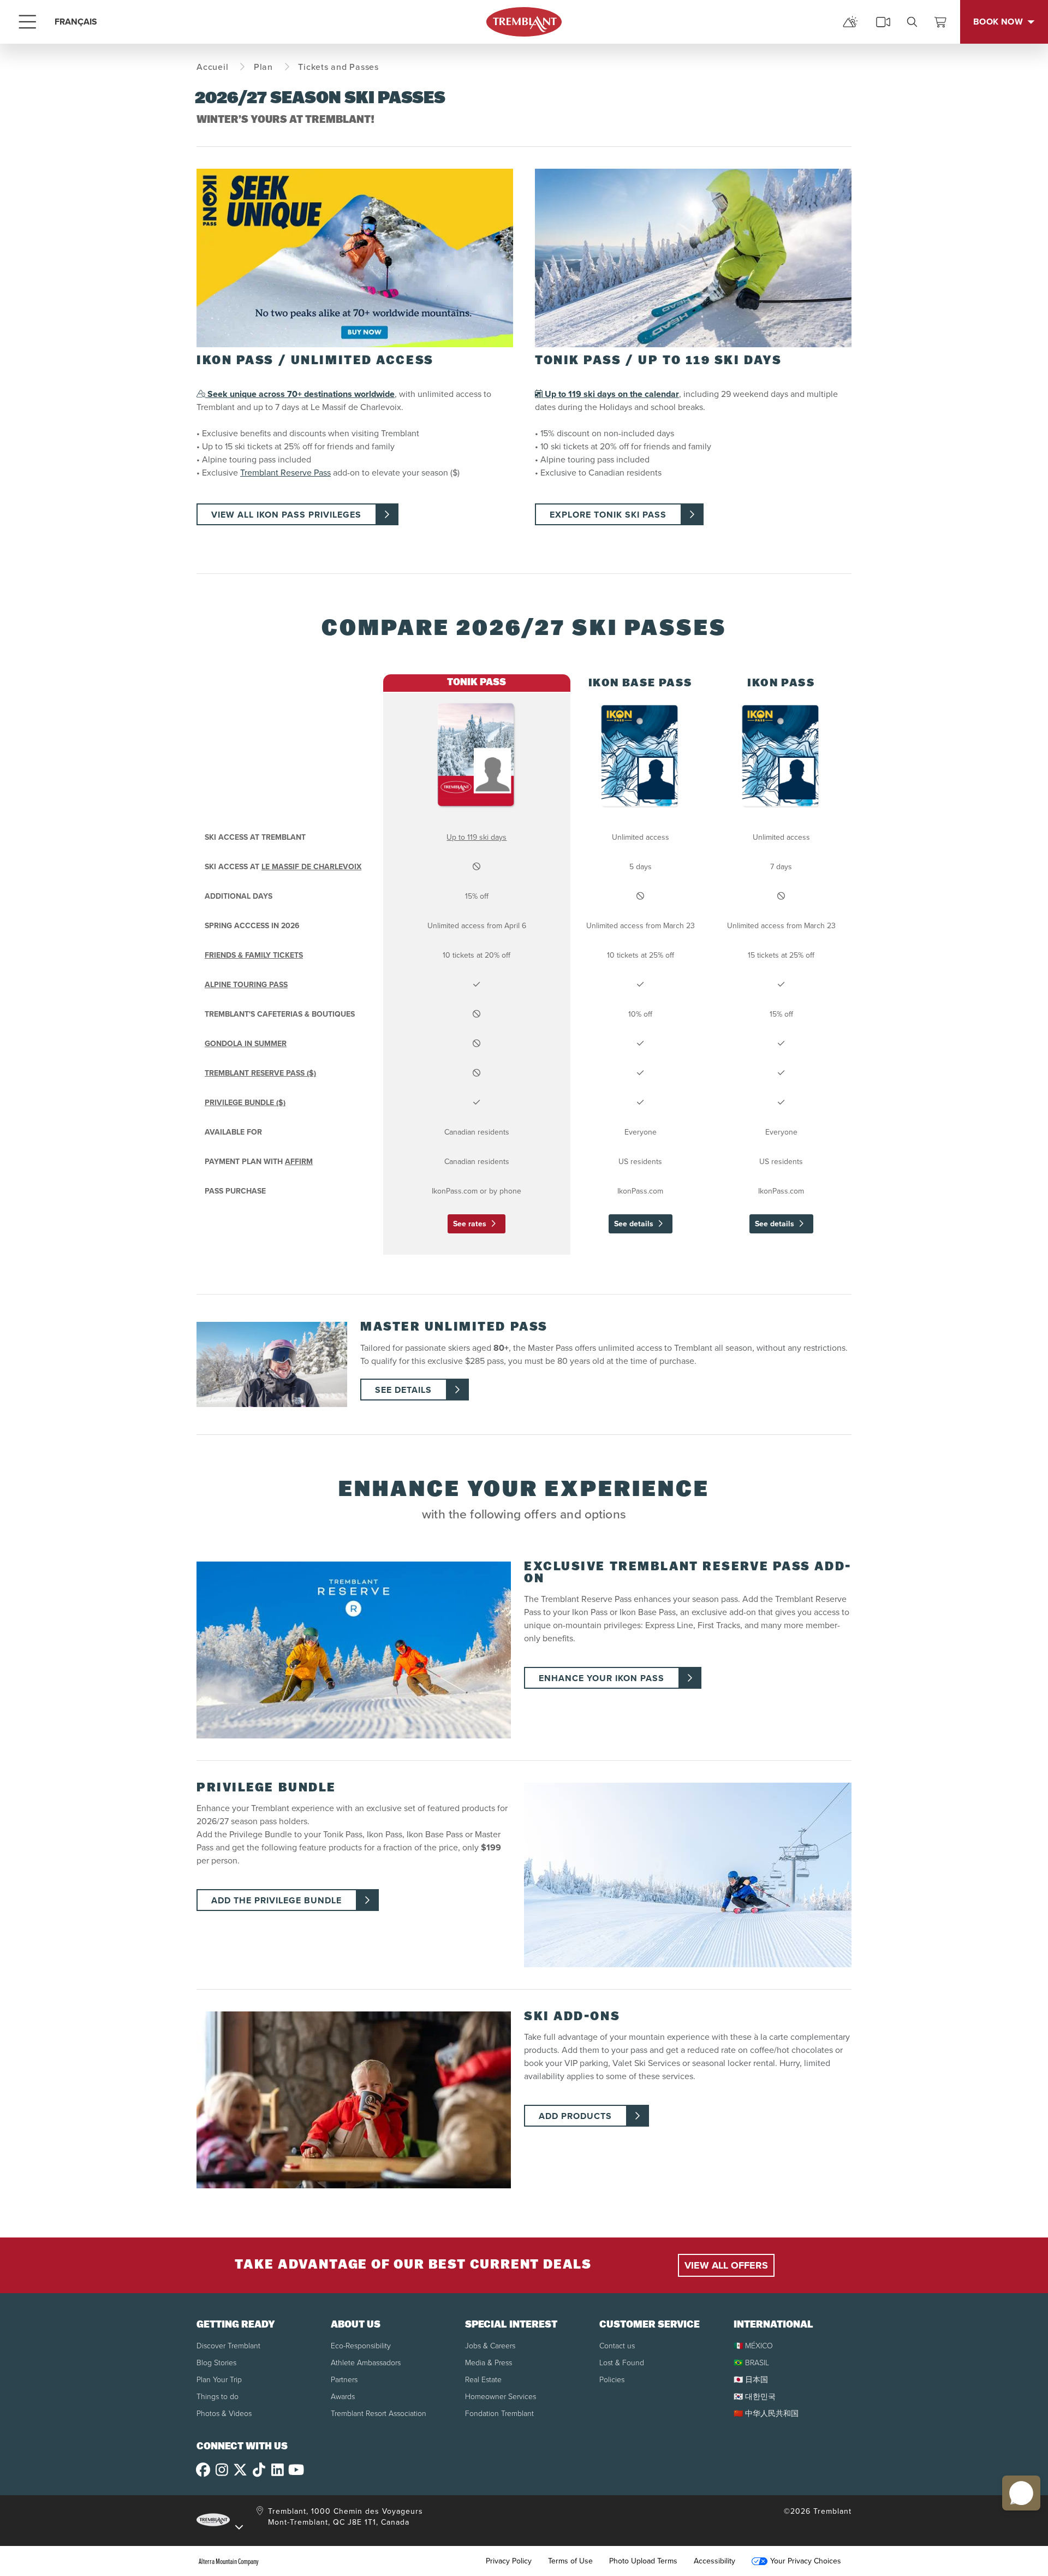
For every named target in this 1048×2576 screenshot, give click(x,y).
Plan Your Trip (219, 2380)
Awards (343, 2397)
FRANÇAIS (76, 22)
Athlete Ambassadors (366, 2363)
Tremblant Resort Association (379, 2414)
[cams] (883, 22)
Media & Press (489, 2363)
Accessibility (714, 2561)
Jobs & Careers (490, 2346)
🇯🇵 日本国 (751, 2380)
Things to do (218, 2397)
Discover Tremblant (228, 2346)
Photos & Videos (224, 2414)
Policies (612, 2380)
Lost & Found (622, 2363)
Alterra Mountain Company (229, 2561)
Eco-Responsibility (361, 2346)
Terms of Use (570, 2561)
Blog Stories (216, 2363)
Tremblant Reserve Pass (285, 473)
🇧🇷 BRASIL (751, 2363)
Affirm (299, 1162)
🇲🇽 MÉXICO (753, 2346)
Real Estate (483, 2380)
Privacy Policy (509, 2561)
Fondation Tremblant (499, 2414)
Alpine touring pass (246, 985)
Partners (344, 2380)
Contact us (617, 2346)
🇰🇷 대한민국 (755, 2397)
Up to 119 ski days (477, 837)
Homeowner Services (501, 2397)
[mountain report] (850, 22)
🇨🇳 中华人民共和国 (766, 2414)
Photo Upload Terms (643, 2561)
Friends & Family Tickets (254, 955)
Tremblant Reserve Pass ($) (260, 1073)
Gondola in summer (246, 1044)
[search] (912, 22)
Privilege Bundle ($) (245, 1103)
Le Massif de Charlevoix (311, 867)
